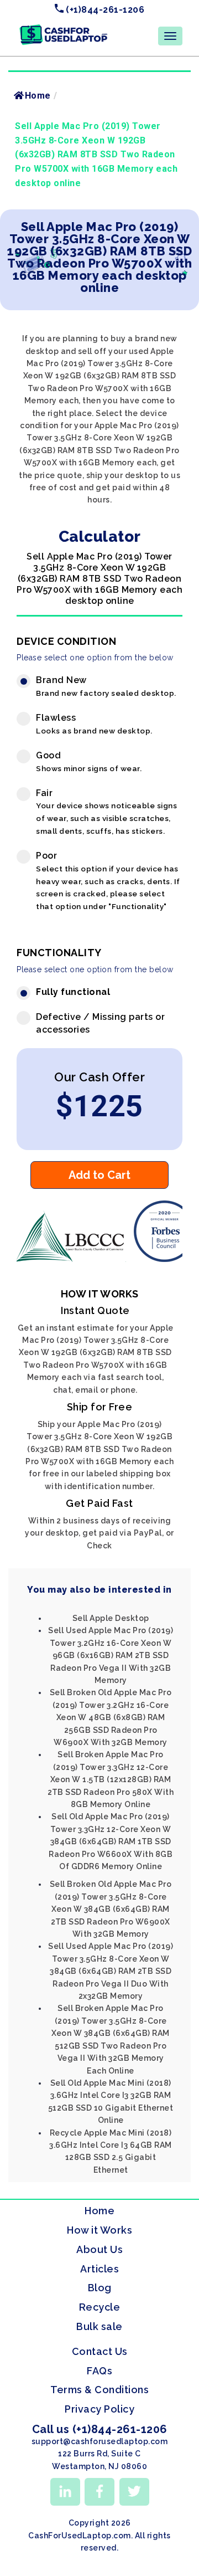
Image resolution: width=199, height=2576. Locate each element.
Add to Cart (99, 1175)
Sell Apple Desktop (111, 1618)
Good (89, 761)
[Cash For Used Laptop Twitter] (134, 2492)
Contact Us (100, 2351)
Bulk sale (99, 2326)
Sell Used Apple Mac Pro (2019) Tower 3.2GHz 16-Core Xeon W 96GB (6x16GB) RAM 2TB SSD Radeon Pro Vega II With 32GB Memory (111, 1655)
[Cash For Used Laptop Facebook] (99, 2492)
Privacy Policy (99, 2409)
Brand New (106, 686)
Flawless (94, 724)
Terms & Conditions (99, 2390)
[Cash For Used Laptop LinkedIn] (65, 2492)
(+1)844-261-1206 (104, 10)
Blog (100, 2288)
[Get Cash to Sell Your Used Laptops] (64, 28)
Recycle (100, 2307)
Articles (99, 2269)
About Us (99, 2249)
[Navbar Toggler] (170, 36)
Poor (108, 881)
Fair (106, 812)
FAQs (99, 2371)
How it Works (99, 2230)
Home (38, 96)
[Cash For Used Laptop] (72, 1259)
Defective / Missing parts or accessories (100, 1023)
